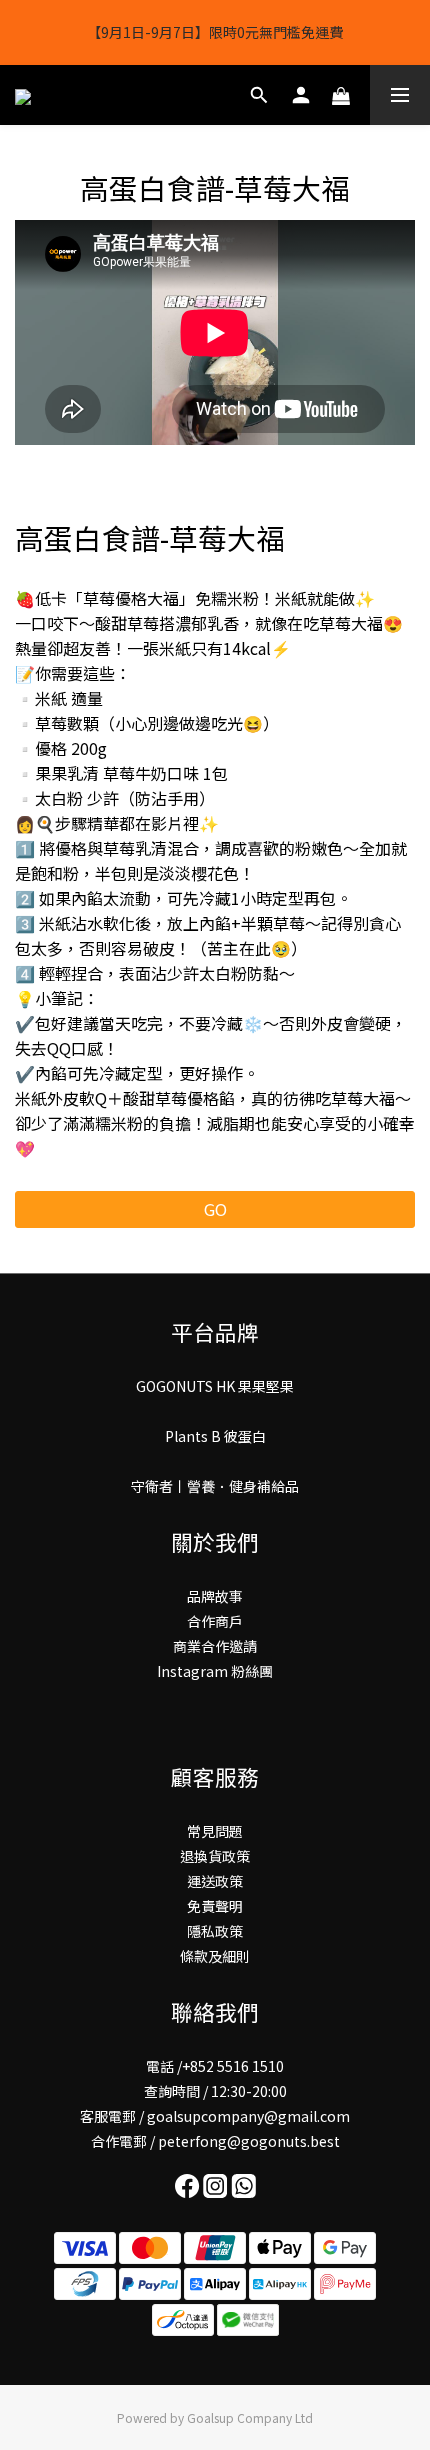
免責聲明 (215, 1906)
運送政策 (215, 1881)
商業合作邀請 (215, 1646)
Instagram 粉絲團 (215, 1671)
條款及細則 (215, 1956)
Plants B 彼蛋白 (215, 1436)
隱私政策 (215, 1931)
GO (215, 1209)
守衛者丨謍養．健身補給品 (215, 1486)
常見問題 (215, 1831)
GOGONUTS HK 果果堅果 (215, 1386)
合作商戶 (215, 1621)
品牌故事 (215, 1596)
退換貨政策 (215, 1856)
